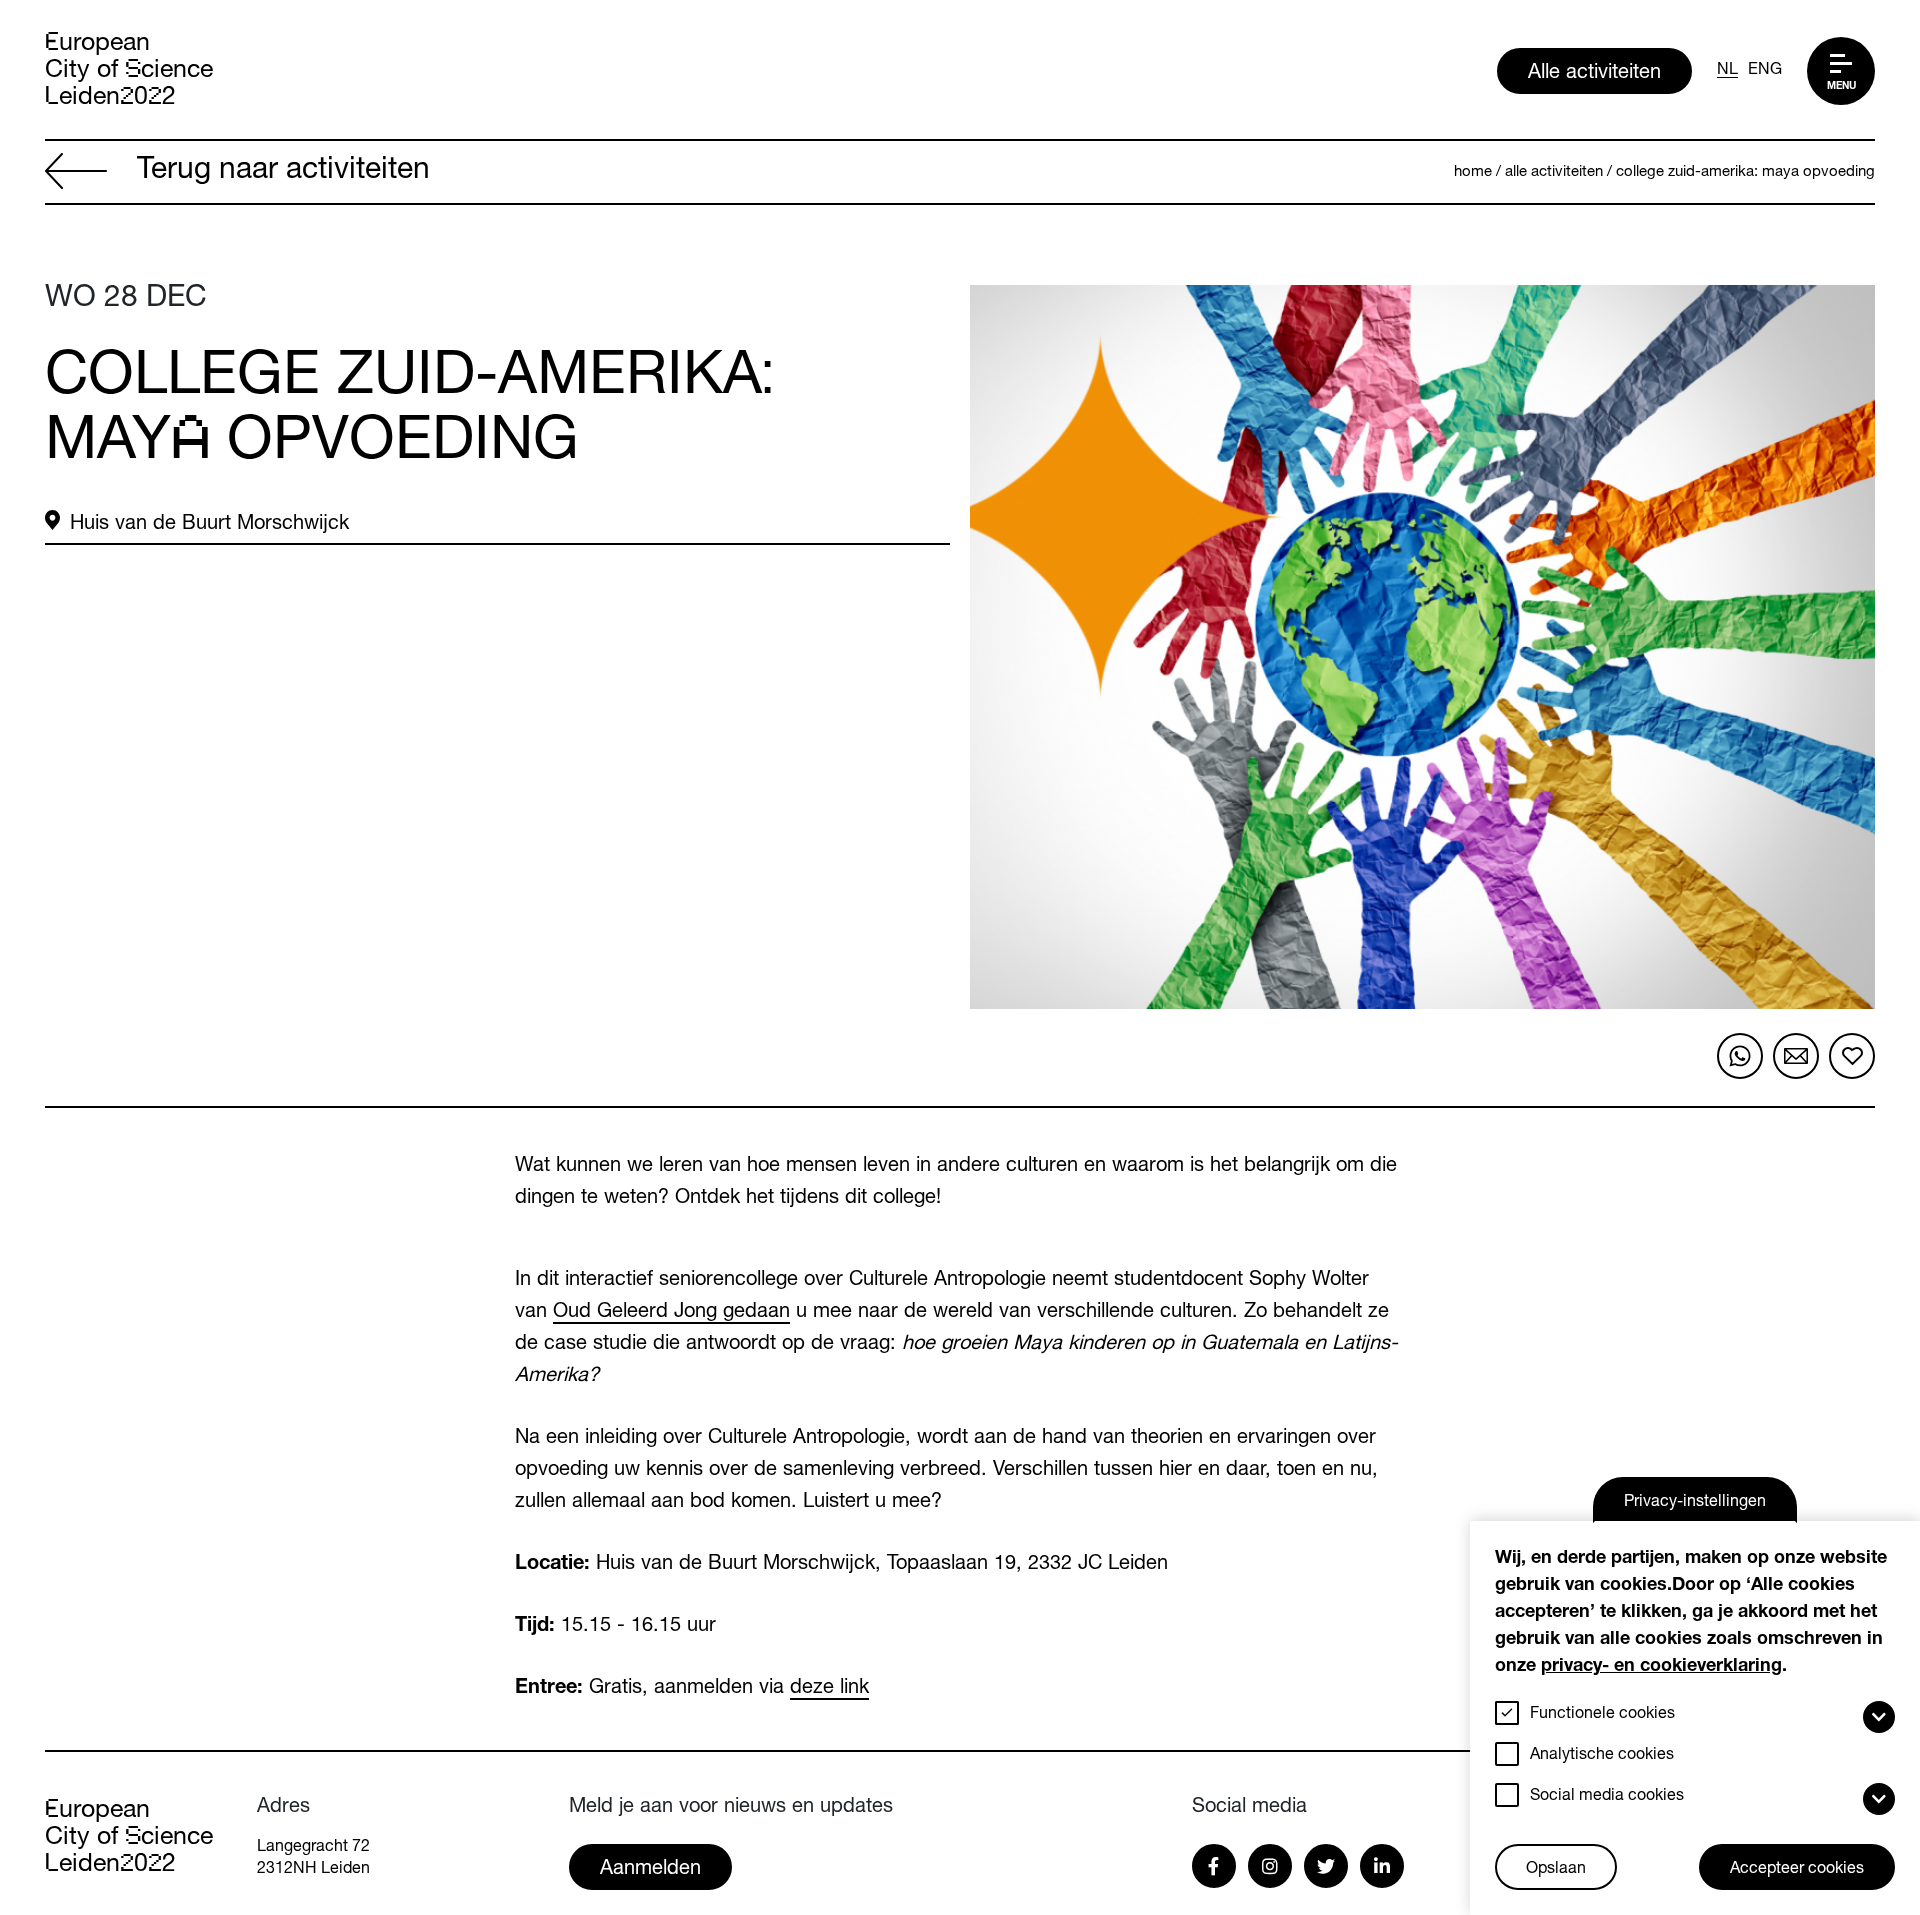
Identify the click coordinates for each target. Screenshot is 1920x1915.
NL (1727, 71)
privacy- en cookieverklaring (1661, 1667)
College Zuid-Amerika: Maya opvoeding (1745, 172)
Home (1473, 172)
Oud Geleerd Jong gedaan (671, 1313)
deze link (829, 1689)
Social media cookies (1607, 1797)
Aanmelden (650, 1870)
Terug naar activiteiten (283, 172)
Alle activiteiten (1594, 74)
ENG (1765, 71)
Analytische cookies (1602, 1756)
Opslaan (1556, 1870)
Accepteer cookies (1797, 1870)
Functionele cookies (1602, 1715)
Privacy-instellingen (1695, 1503)
